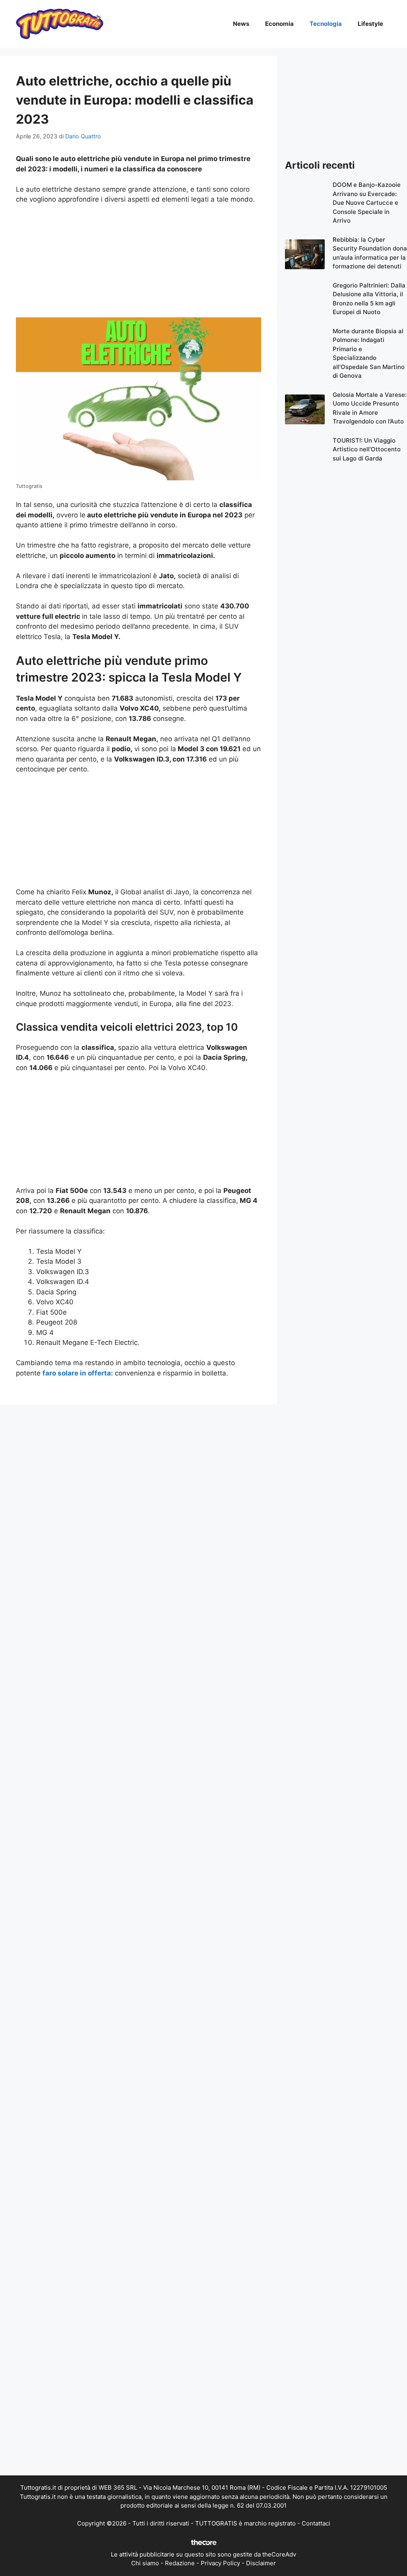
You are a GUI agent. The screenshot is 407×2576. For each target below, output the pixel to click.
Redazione (180, 2563)
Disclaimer (261, 2563)
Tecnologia (326, 24)
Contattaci (316, 2523)
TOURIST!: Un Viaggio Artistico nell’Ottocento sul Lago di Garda (367, 449)
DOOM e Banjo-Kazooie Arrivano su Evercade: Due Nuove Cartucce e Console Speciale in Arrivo (367, 203)
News (241, 24)
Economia (279, 24)
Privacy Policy (220, 2563)
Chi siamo (145, 2563)
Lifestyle (370, 24)
